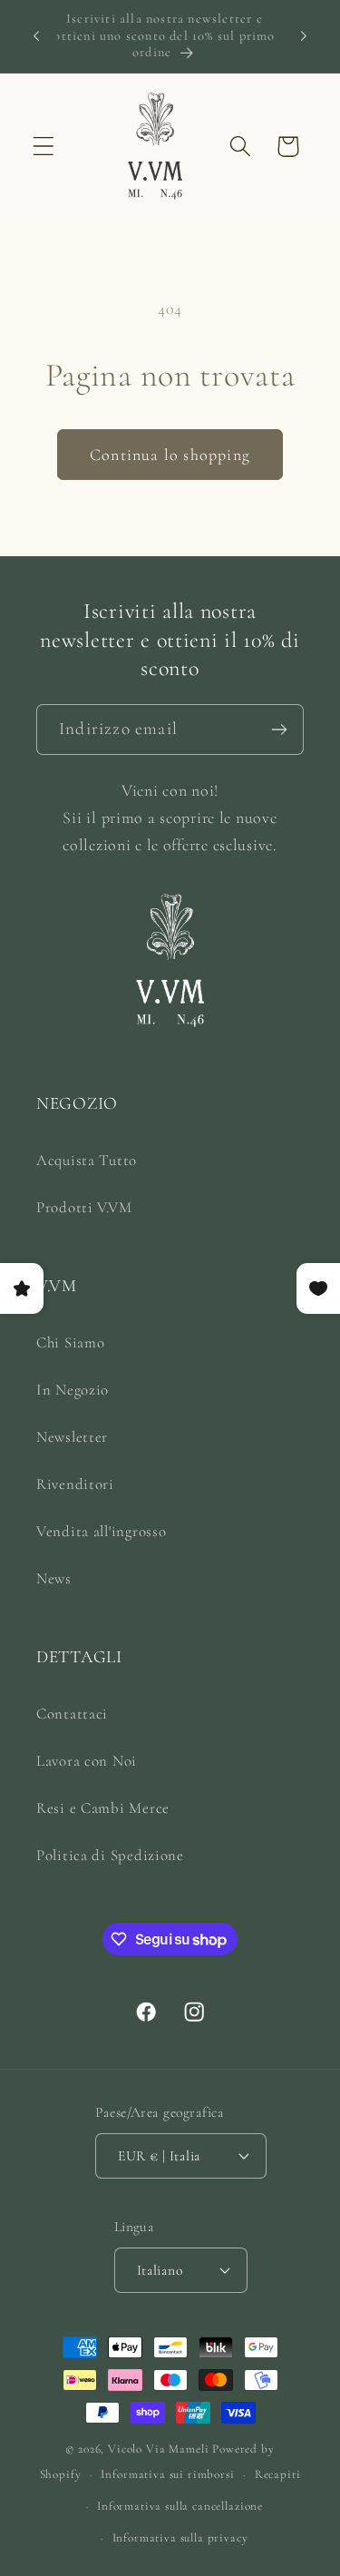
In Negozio (73, 1390)
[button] (44, 147)
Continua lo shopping (170, 455)
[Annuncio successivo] (304, 36)
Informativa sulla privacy (180, 2538)
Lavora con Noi (87, 1761)
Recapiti (278, 2474)
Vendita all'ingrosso (101, 1531)
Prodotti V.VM (84, 1207)
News (54, 1578)
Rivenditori (75, 1484)
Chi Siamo (70, 1342)
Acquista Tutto (87, 1160)
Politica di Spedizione (110, 1855)
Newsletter (72, 1437)
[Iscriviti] (279, 730)
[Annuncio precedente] (36, 36)
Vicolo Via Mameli (158, 2449)
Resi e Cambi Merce (103, 1808)
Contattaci (72, 1714)
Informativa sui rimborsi (167, 2474)
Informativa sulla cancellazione (180, 2506)
